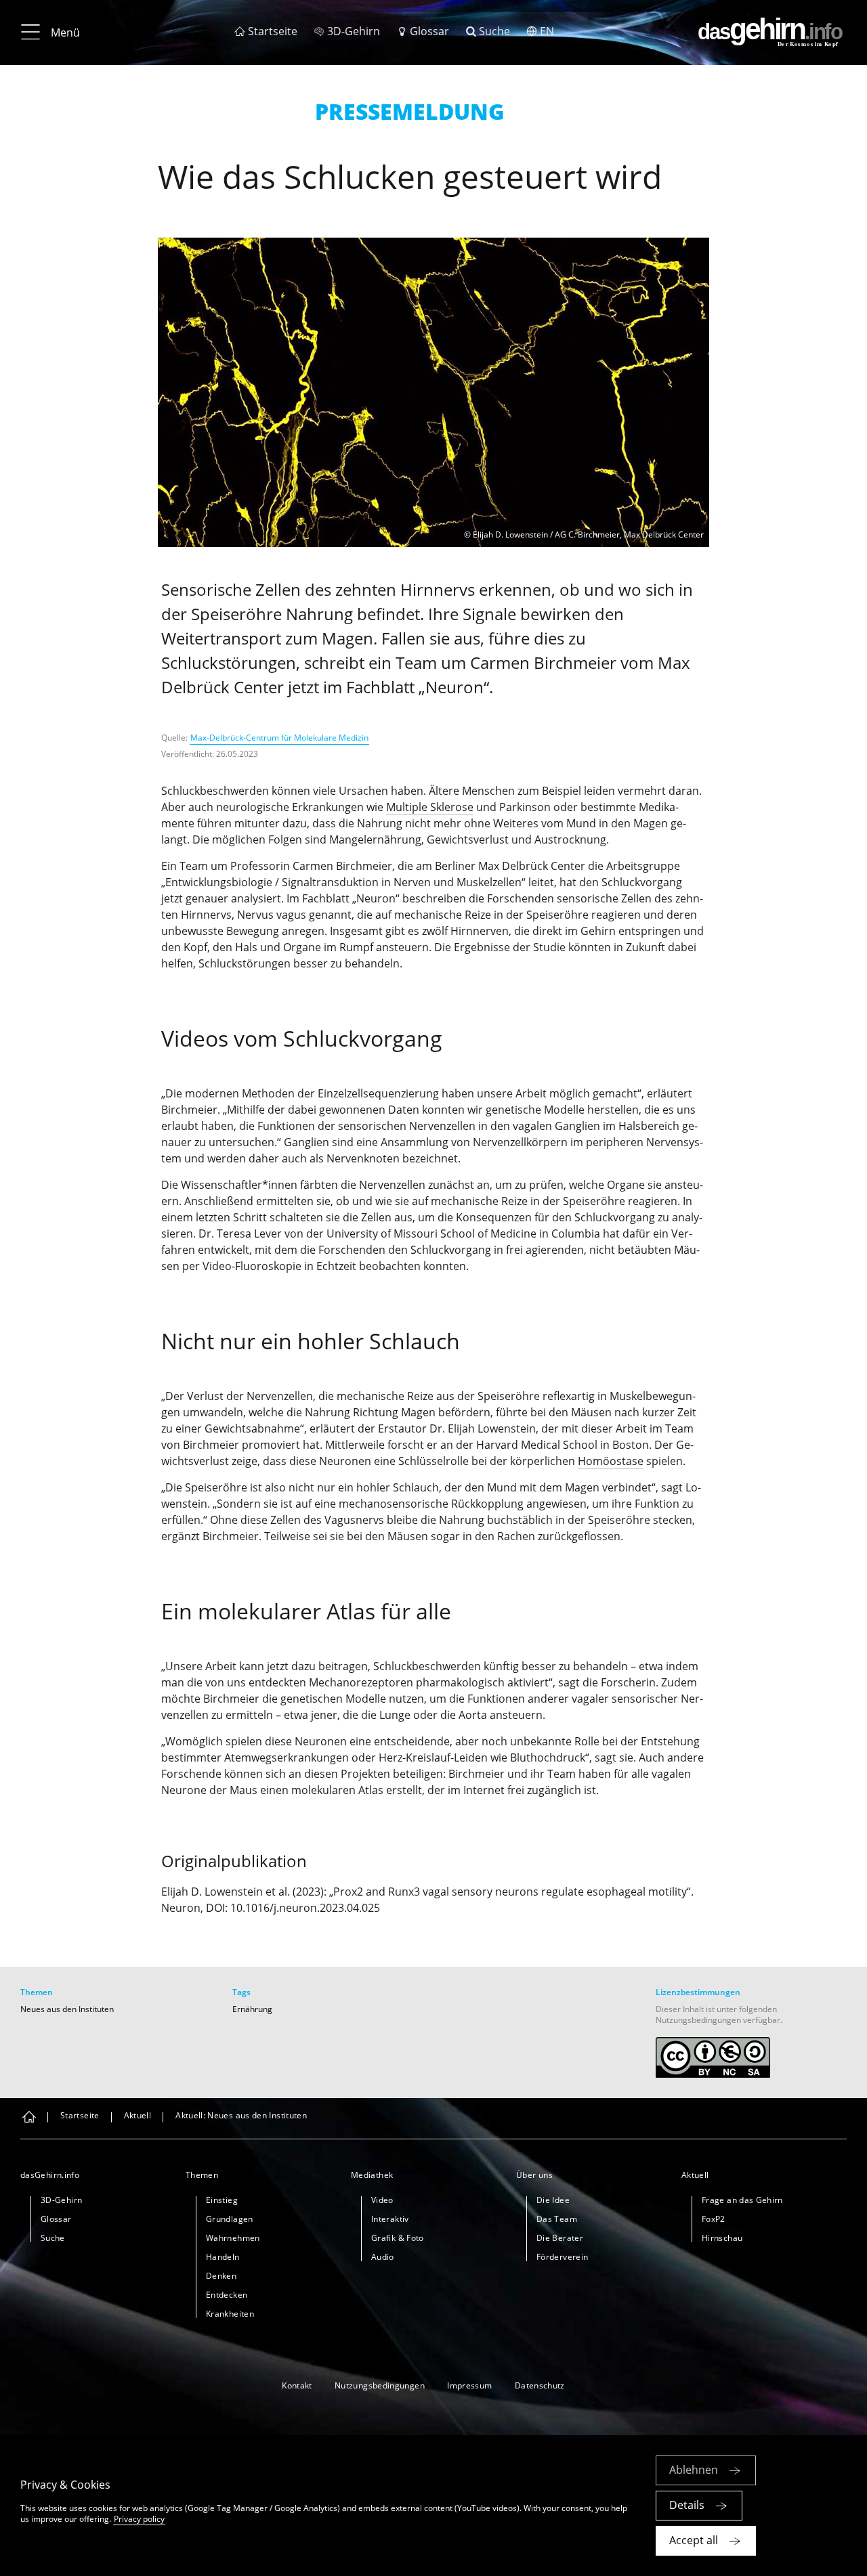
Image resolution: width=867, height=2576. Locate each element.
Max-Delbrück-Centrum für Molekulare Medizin (279, 738)
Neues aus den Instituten (67, 2009)
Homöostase (611, 1461)
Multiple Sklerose (430, 807)
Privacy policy (139, 2519)
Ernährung (252, 2009)
